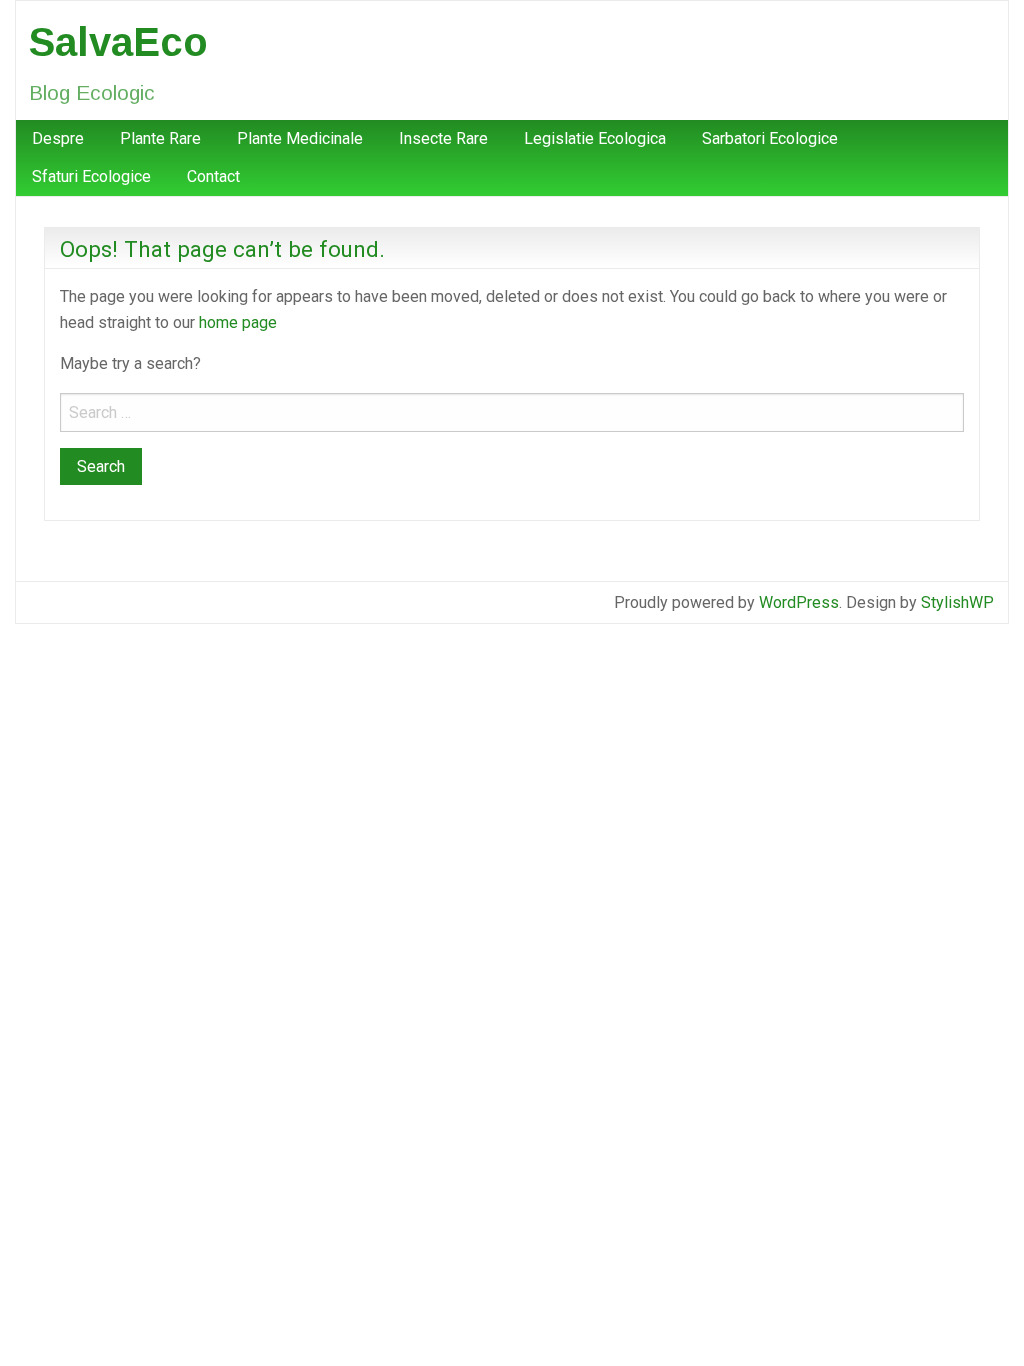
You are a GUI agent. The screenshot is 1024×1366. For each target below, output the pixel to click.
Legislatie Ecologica (595, 138)
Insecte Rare (443, 138)
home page (238, 322)
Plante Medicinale (300, 138)
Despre (58, 138)
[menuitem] (58, 139)
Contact (213, 176)
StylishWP (957, 602)
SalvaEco (118, 42)
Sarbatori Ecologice (770, 138)
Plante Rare (160, 138)
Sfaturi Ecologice (91, 176)
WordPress (799, 602)
